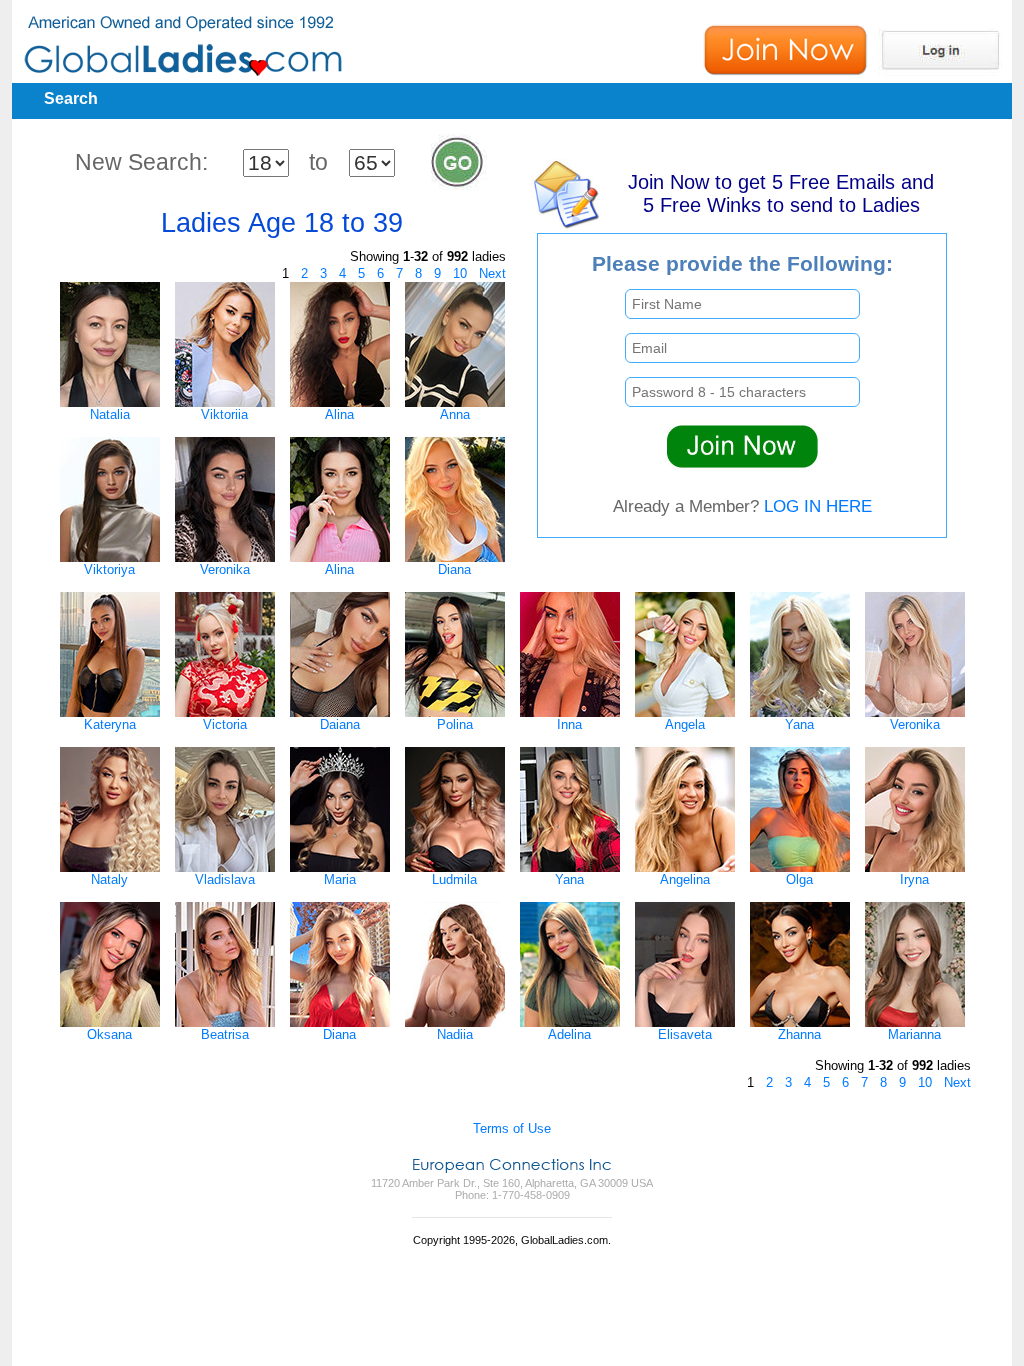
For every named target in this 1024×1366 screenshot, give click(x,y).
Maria (340, 879)
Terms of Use (512, 1128)
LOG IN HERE (818, 506)
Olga (799, 879)
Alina (339, 414)
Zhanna (799, 1034)
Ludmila (454, 879)
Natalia (110, 414)
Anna (455, 414)
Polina (455, 724)
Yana (799, 724)
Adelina (569, 1034)
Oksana (109, 1034)
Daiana (340, 724)
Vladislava (225, 879)
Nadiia (455, 1034)
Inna (569, 724)
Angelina (685, 879)
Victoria (225, 724)
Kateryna (110, 724)
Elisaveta (685, 1034)
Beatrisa (225, 1034)
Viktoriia (224, 414)
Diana (454, 569)
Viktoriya (109, 569)
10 (460, 273)
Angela (685, 724)
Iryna (914, 879)
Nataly (109, 879)
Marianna (914, 1034)
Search (71, 98)
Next (492, 273)
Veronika (225, 569)
